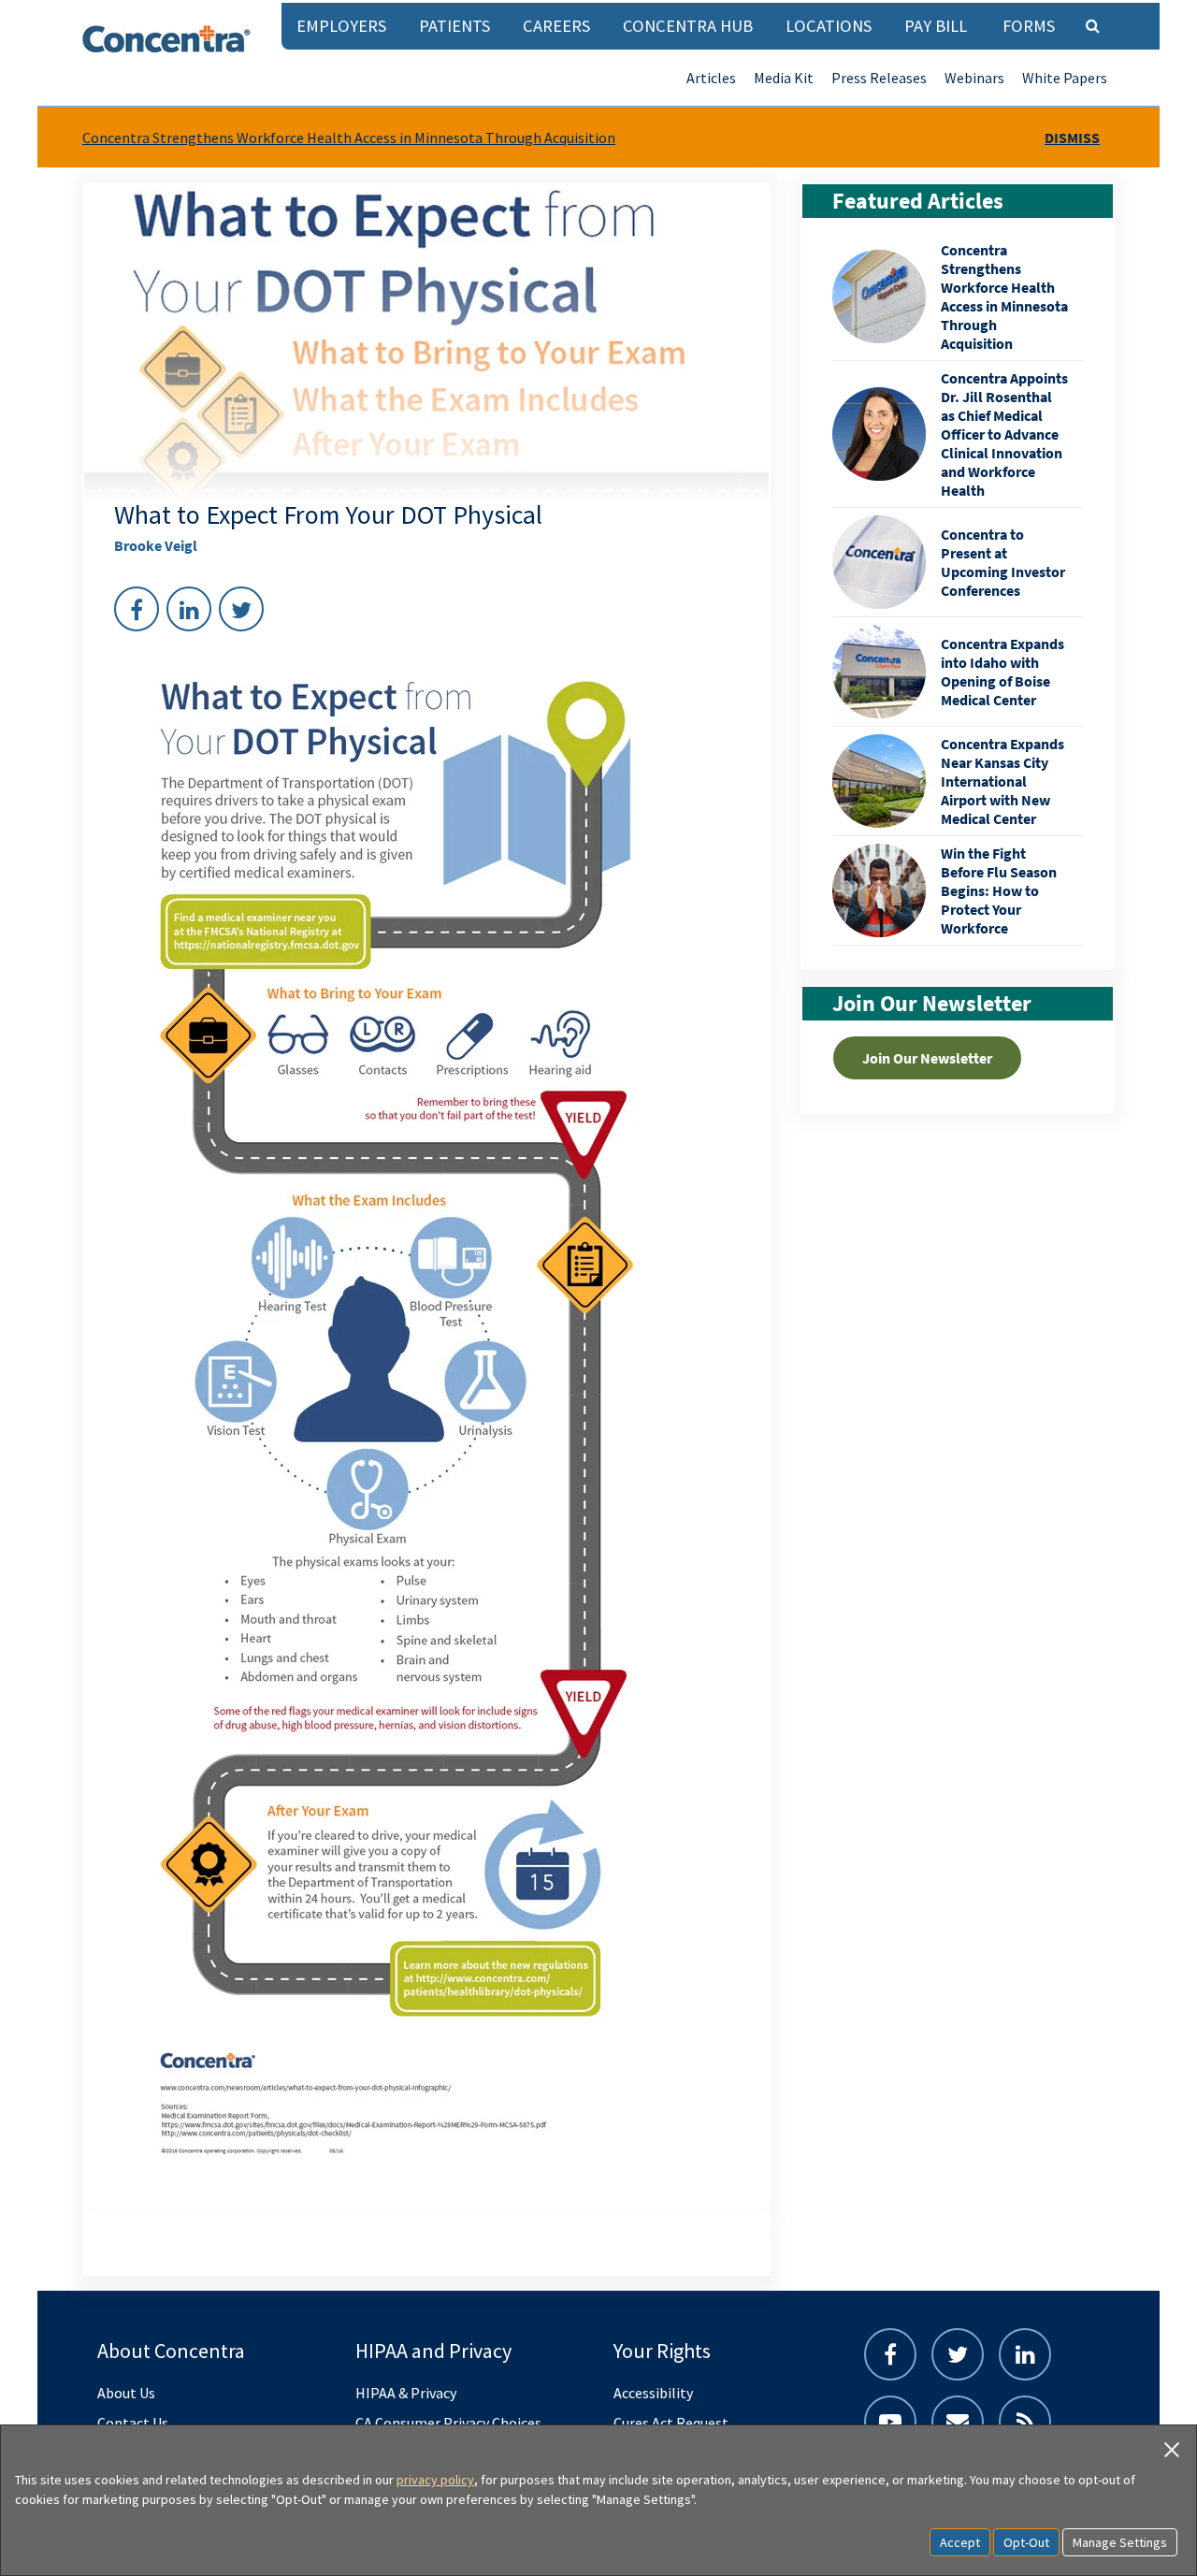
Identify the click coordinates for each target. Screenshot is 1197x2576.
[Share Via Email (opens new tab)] (958, 2422)
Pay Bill (936, 26)
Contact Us (133, 2423)
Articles (711, 78)
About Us (126, 2393)
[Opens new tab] (1025, 2422)
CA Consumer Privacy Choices (448, 2423)
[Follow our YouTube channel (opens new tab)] (890, 2422)
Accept (960, 2542)
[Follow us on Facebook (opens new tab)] (890, 2354)
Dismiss (1072, 137)
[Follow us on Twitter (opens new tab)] (958, 2354)
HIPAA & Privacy (406, 2393)
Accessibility (653, 2393)
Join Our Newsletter (927, 1058)
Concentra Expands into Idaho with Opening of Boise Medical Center (1002, 672)
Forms (1029, 26)
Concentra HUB (688, 26)
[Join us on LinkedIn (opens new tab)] (1025, 2354)
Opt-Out (1026, 2542)
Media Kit (784, 78)
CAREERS (556, 26)
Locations (829, 26)
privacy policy (435, 2480)
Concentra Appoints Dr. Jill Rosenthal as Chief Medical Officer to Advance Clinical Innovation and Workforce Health (1004, 434)
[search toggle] (1092, 25)
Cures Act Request (671, 2423)
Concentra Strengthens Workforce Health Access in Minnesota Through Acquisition (349, 137)
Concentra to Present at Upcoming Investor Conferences (1003, 562)
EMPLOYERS (341, 26)
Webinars (974, 78)
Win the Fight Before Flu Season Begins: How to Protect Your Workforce (999, 890)
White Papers (1065, 78)
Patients (454, 26)
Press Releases (879, 78)
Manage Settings (1120, 2542)
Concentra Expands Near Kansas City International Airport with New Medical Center (1002, 781)
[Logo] (166, 39)
